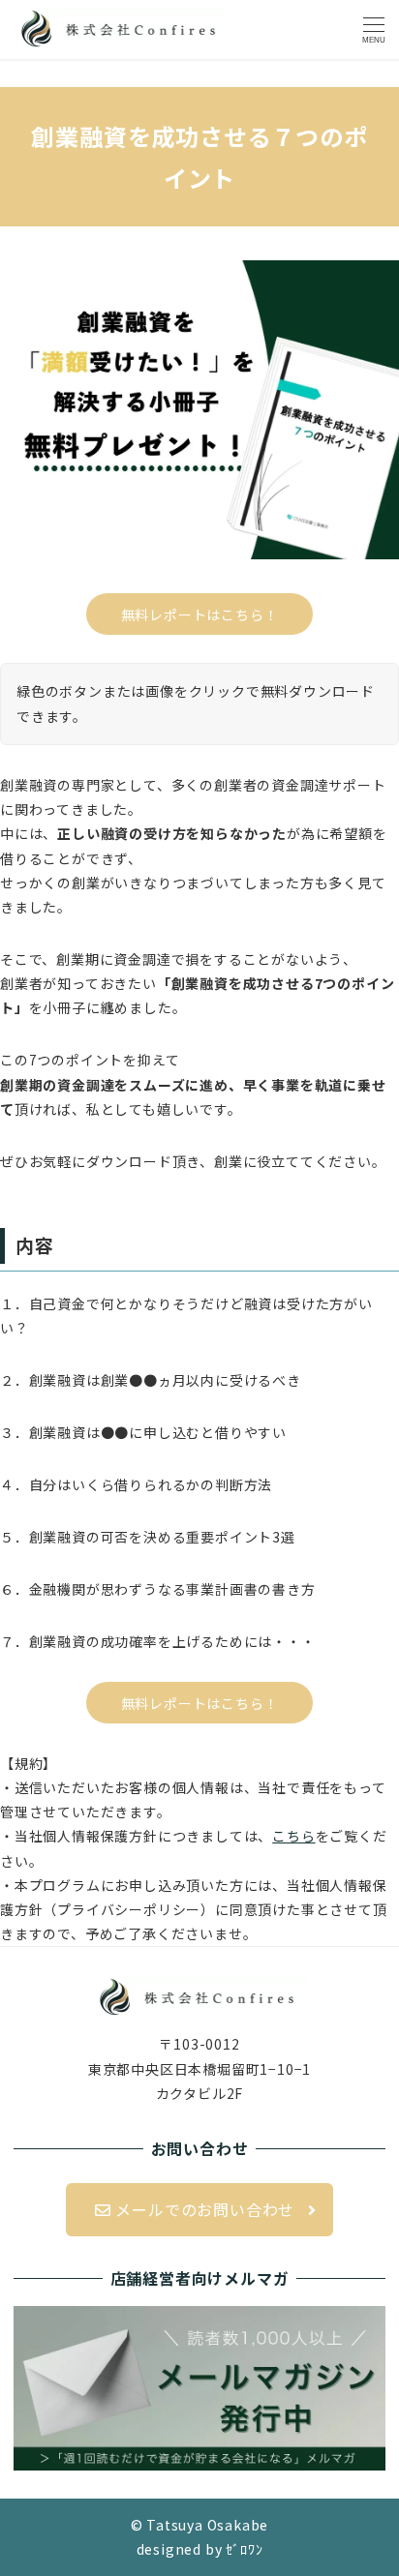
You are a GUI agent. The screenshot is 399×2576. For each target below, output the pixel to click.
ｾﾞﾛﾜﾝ (244, 2549)
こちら (293, 1836)
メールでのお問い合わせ (203, 2209)
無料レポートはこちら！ (200, 614)
